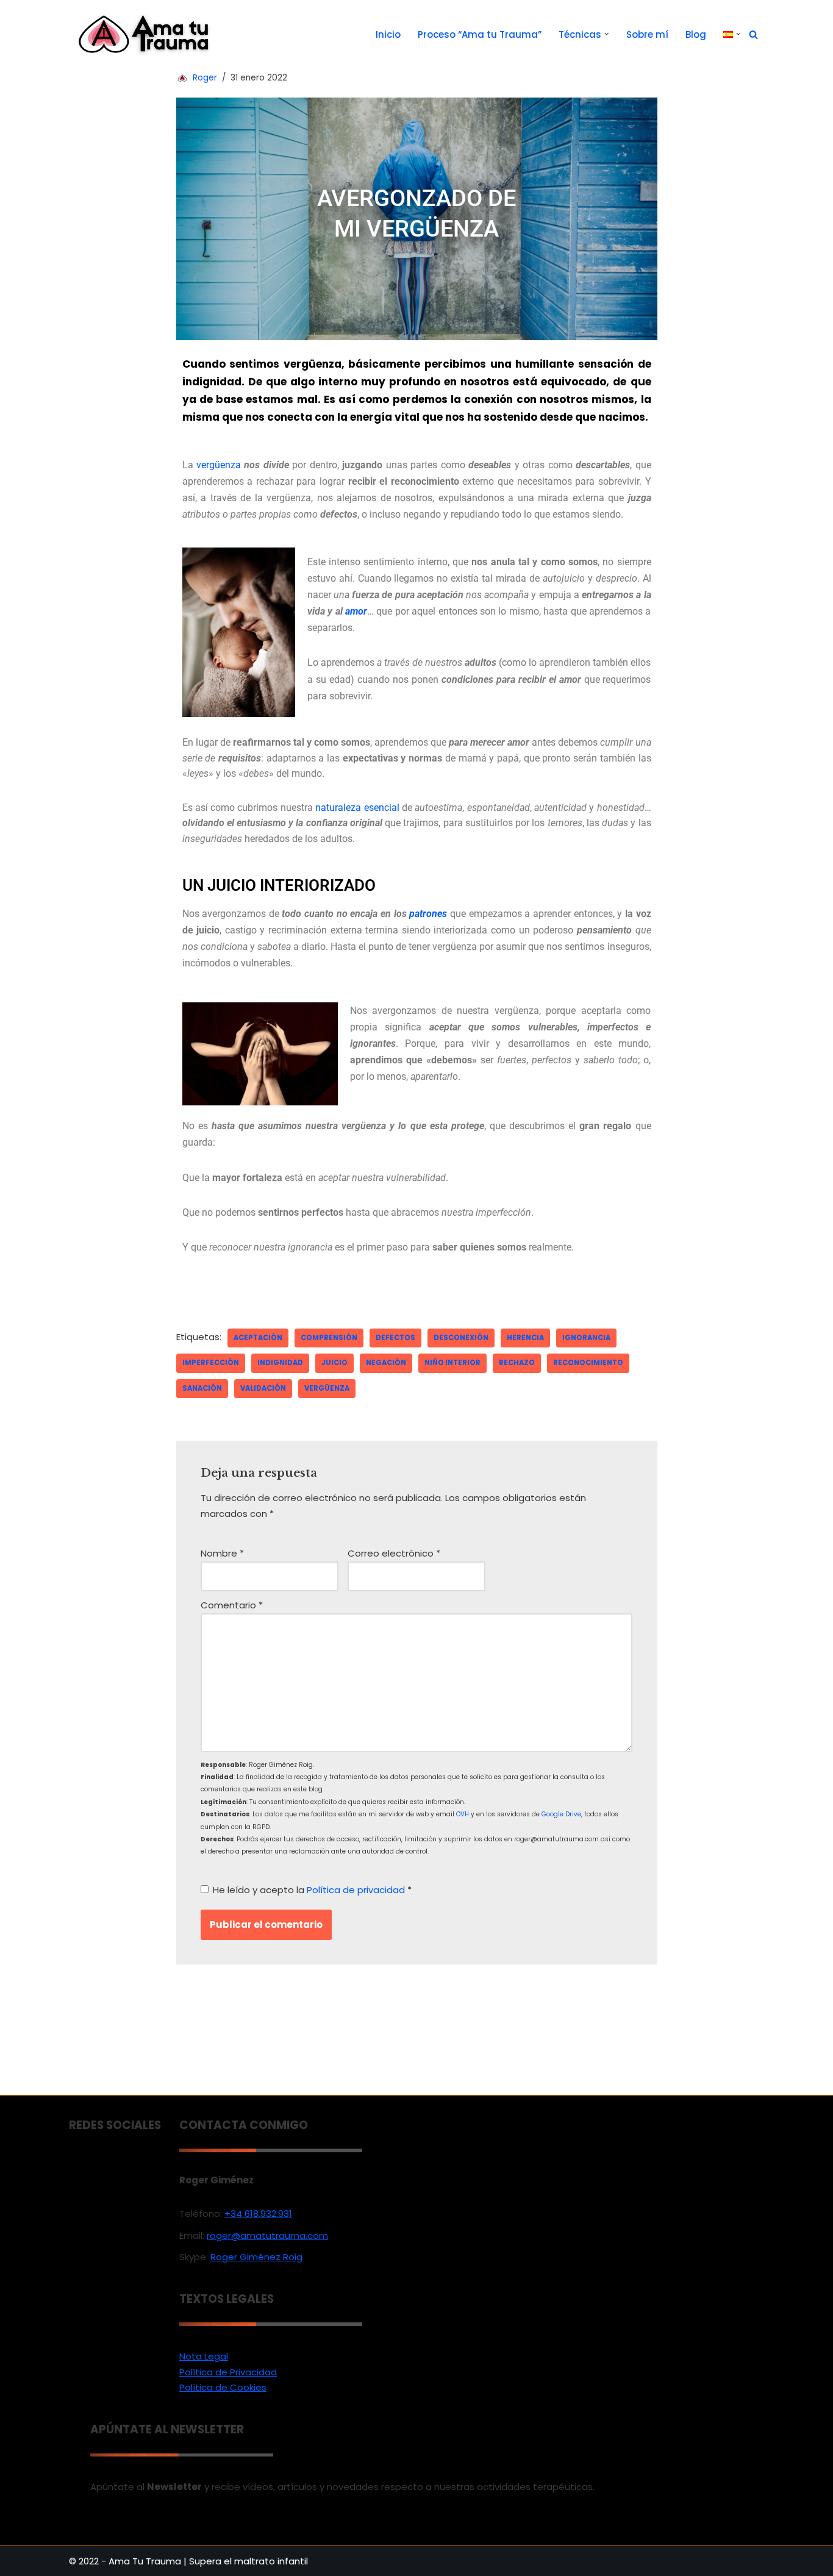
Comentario (232, 1605)
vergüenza (220, 465)
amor (356, 611)
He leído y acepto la (312, 1890)
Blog (696, 34)
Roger (205, 78)
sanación (202, 1388)
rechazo (517, 1363)
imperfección (211, 1363)
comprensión (329, 1338)
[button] (607, 34)
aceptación (258, 1338)
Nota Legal (204, 2356)
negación (386, 1363)
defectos (395, 1338)
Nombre (222, 1553)
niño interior (452, 1363)
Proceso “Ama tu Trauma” (480, 34)
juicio (334, 1363)
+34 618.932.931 (258, 2214)
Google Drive (561, 1814)
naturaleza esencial (357, 808)
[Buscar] (753, 34)
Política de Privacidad (228, 2372)
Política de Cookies (223, 2387)
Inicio (388, 34)
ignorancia (586, 1338)
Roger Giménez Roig (256, 2257)
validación (263, 1388)
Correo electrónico (394, 1553)
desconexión (461, 1338)
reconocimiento (588, 1363)
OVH (463, 1814)
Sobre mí (647, 34)
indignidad (280, 1363)
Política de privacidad (357, 1890)
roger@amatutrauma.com (267, 2235)
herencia (525, 1338)
